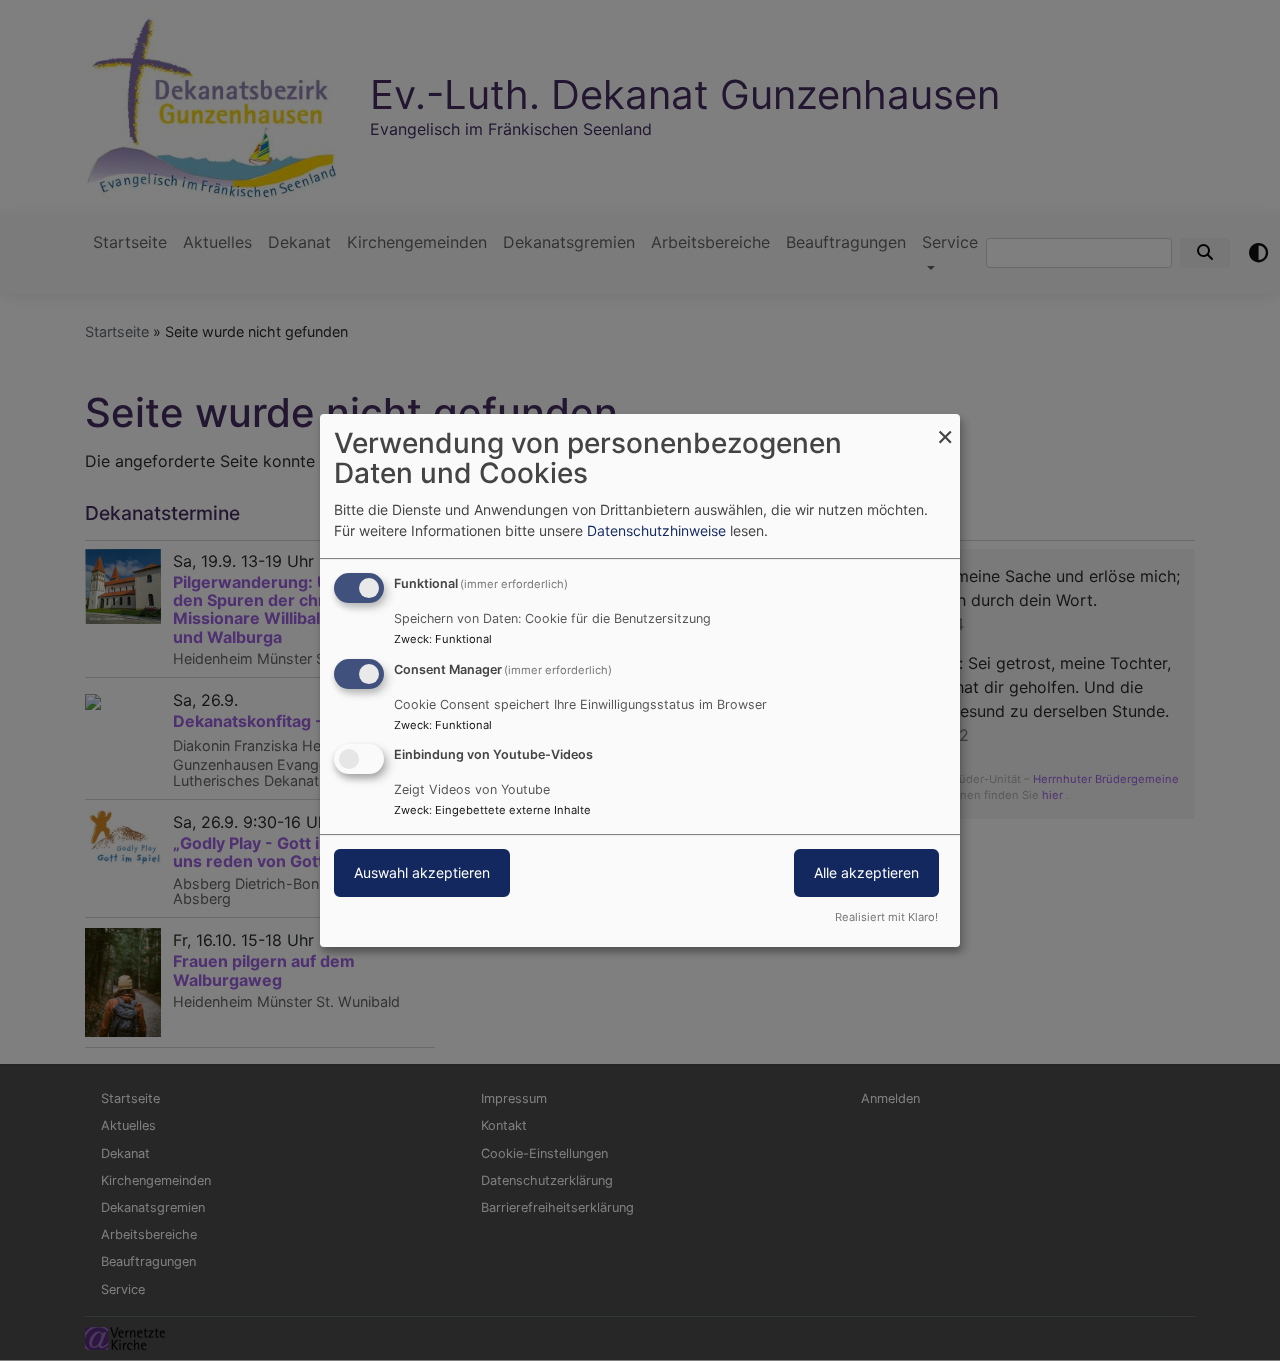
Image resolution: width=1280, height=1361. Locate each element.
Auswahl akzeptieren (422, 873)
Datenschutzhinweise (656, 530)
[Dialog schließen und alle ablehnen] (945, 426)
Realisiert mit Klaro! (886, 917)
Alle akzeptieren (866, 873)
